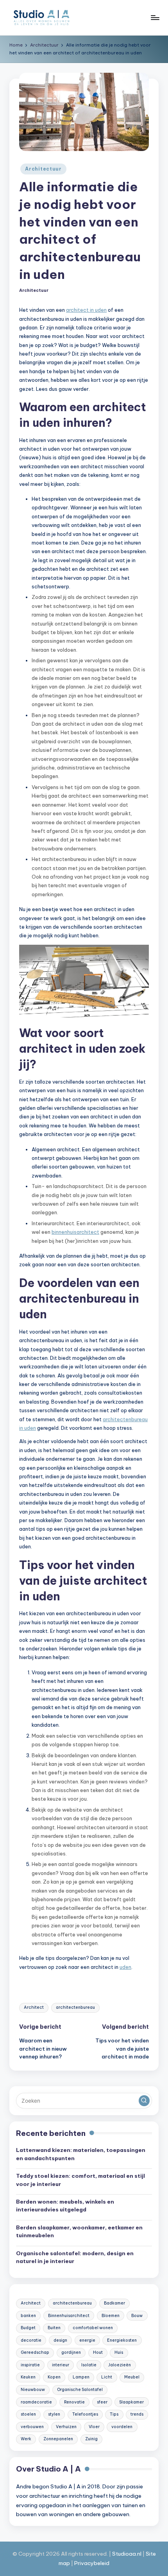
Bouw (137, 2316)
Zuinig (91, 2439)
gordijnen (71, 2352)
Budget (28, 2328)
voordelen (122, 2427)
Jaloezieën (120, 2365)
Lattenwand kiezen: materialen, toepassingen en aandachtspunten (81, 2154)
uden (125, 1967)
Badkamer (114, 2303)
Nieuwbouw (33, 2390)
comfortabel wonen (93, 2328)
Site (151, 2554)
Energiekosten (122, 2340)
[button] (144, 2101)
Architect (34, 2007)
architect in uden (86, 310)
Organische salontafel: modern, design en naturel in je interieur (75, 2257)
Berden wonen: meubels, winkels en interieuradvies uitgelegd (65, 2206)
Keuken (28, 2377)
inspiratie (30, 2365)
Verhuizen (66, 2427)
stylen (54, 2414)
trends (137, 2414)
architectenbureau (75, 2007)
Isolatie (89, 2365)
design (60, 2340)
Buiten (54, 2328)
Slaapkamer (131, 2402)
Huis (119, 2352)
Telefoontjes (85, 2414)
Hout (98, 2352)
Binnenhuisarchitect (69, 2316)
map (64, 2563)
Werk (26, 2439)
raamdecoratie (36, 2402)
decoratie (31, 2340)
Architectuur (43, 169)
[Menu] (155, 17)
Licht (107, 2377)
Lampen (81, 2377)
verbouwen (32, 2427)
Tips (114, 2414)
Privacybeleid (92, 2563)
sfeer (102, 2402)
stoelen (28, 2414)
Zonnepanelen (58, 2439)
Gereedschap (35, 2352)
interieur (61, 2365)
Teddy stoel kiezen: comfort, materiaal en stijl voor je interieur (80, 2180)
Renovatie (74, 2402)
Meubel (132, 2377)
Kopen (54, 2377)
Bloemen (111, 2316)
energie (87, 2340)
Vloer (94, 2427)
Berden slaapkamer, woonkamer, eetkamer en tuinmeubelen (79, 2231)
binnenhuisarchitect (75, 1232)
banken (28, 2316)
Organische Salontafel (80, 2390)
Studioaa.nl (127, 2554)
